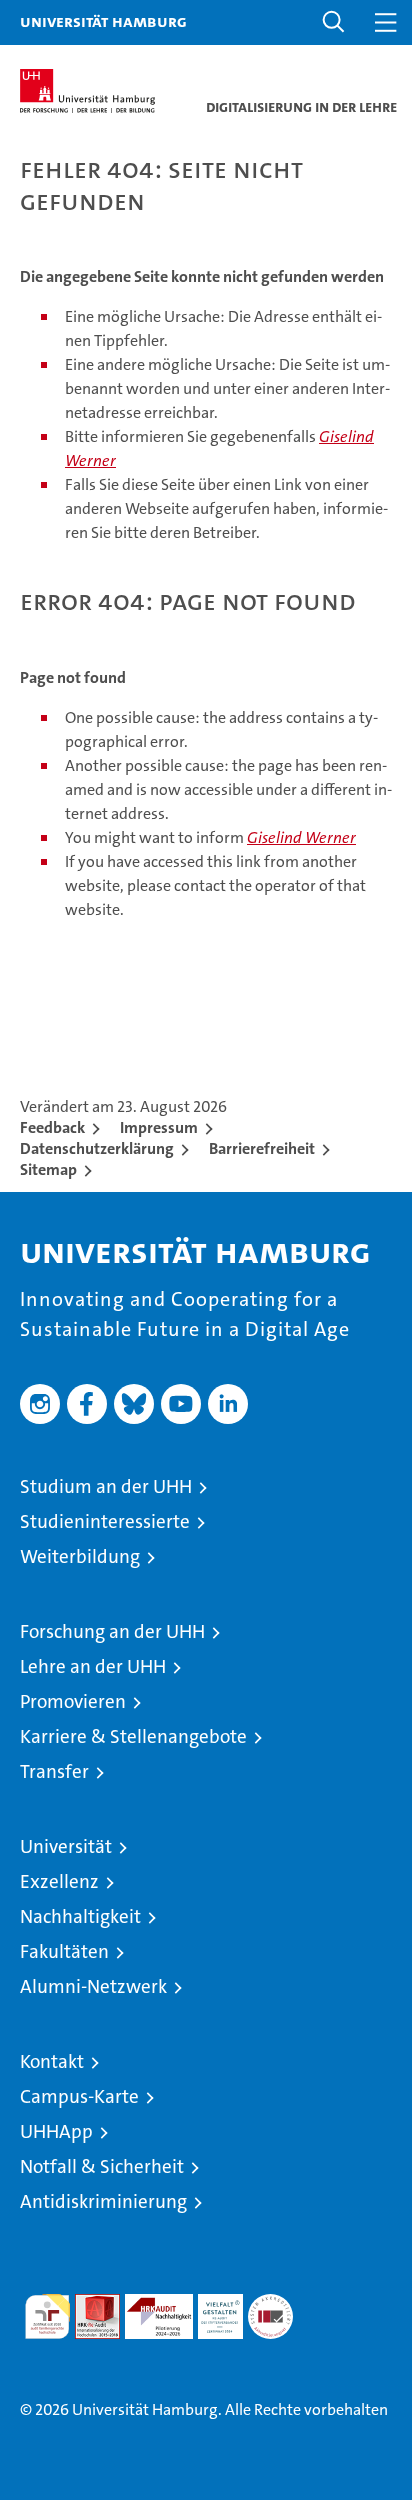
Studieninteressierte (105, 1521)
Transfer (54, 1771)
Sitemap (48, 1169)
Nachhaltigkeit (80, 1916)
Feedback (52, 1127)
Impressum (159, 1127)
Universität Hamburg (103, 21)
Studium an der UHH (106, 1486)
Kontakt (52, 2061)
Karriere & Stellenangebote (133, 1736)
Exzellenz (59, 1881)
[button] (334, 22)
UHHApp (56, 2131)
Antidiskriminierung (103, 2201)
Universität (66, 1846)
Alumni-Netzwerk (93, 1986)
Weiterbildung (80, 1556)
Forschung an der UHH (112, 1631)
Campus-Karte (79, 2096)
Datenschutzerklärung (97, 1148)
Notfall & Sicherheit (102, 2166)
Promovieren (73, 1701)
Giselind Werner (301, 837)
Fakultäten (64, 1951)
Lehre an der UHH (93, 1666)
